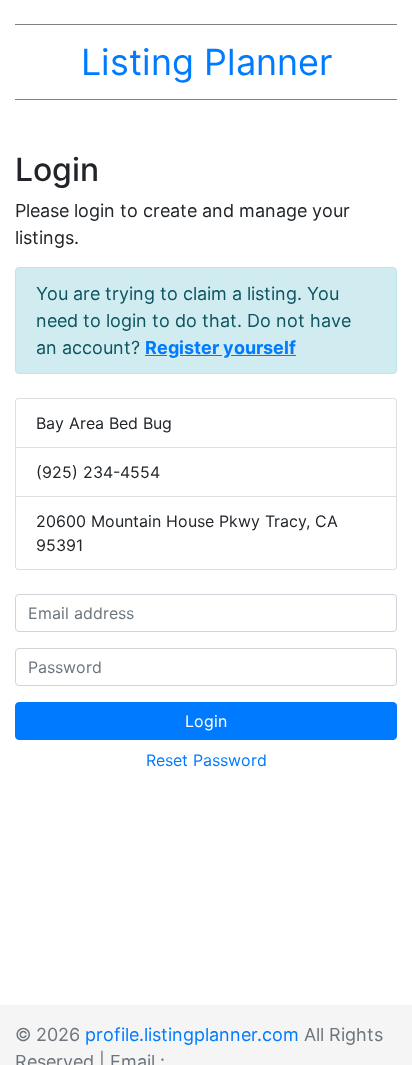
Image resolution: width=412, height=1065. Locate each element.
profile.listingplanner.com (192, 1034)
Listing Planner (206, 62)
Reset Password (206, 760)
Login (206, 721)
